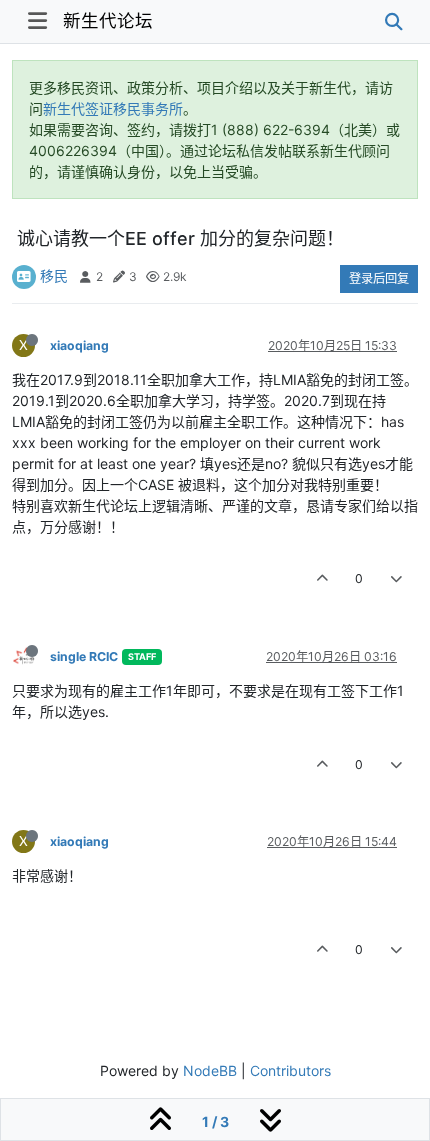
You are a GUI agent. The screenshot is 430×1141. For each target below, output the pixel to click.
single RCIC (84, 656)
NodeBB (210, 1070)
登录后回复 (379, 278)
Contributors (290, 1070)
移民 (54, 275)
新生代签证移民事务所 (113, 108)
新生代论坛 (108, 20)
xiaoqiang (79, 345)
